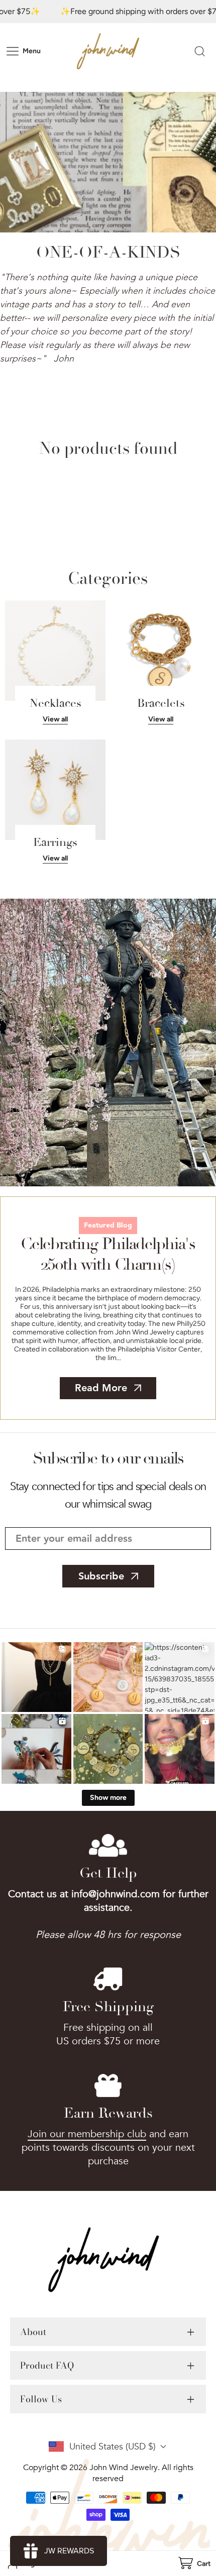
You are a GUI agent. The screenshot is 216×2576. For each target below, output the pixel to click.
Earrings (55, 842)
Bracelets (161, 703)
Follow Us (41, 2399)
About (33, 2332)
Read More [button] (101, 1388)
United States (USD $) (113, 2447)
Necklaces (56, 703)
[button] (194, 2564)
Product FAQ (47, 2365)
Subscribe (101, 1576)
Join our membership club (87, 2134)
